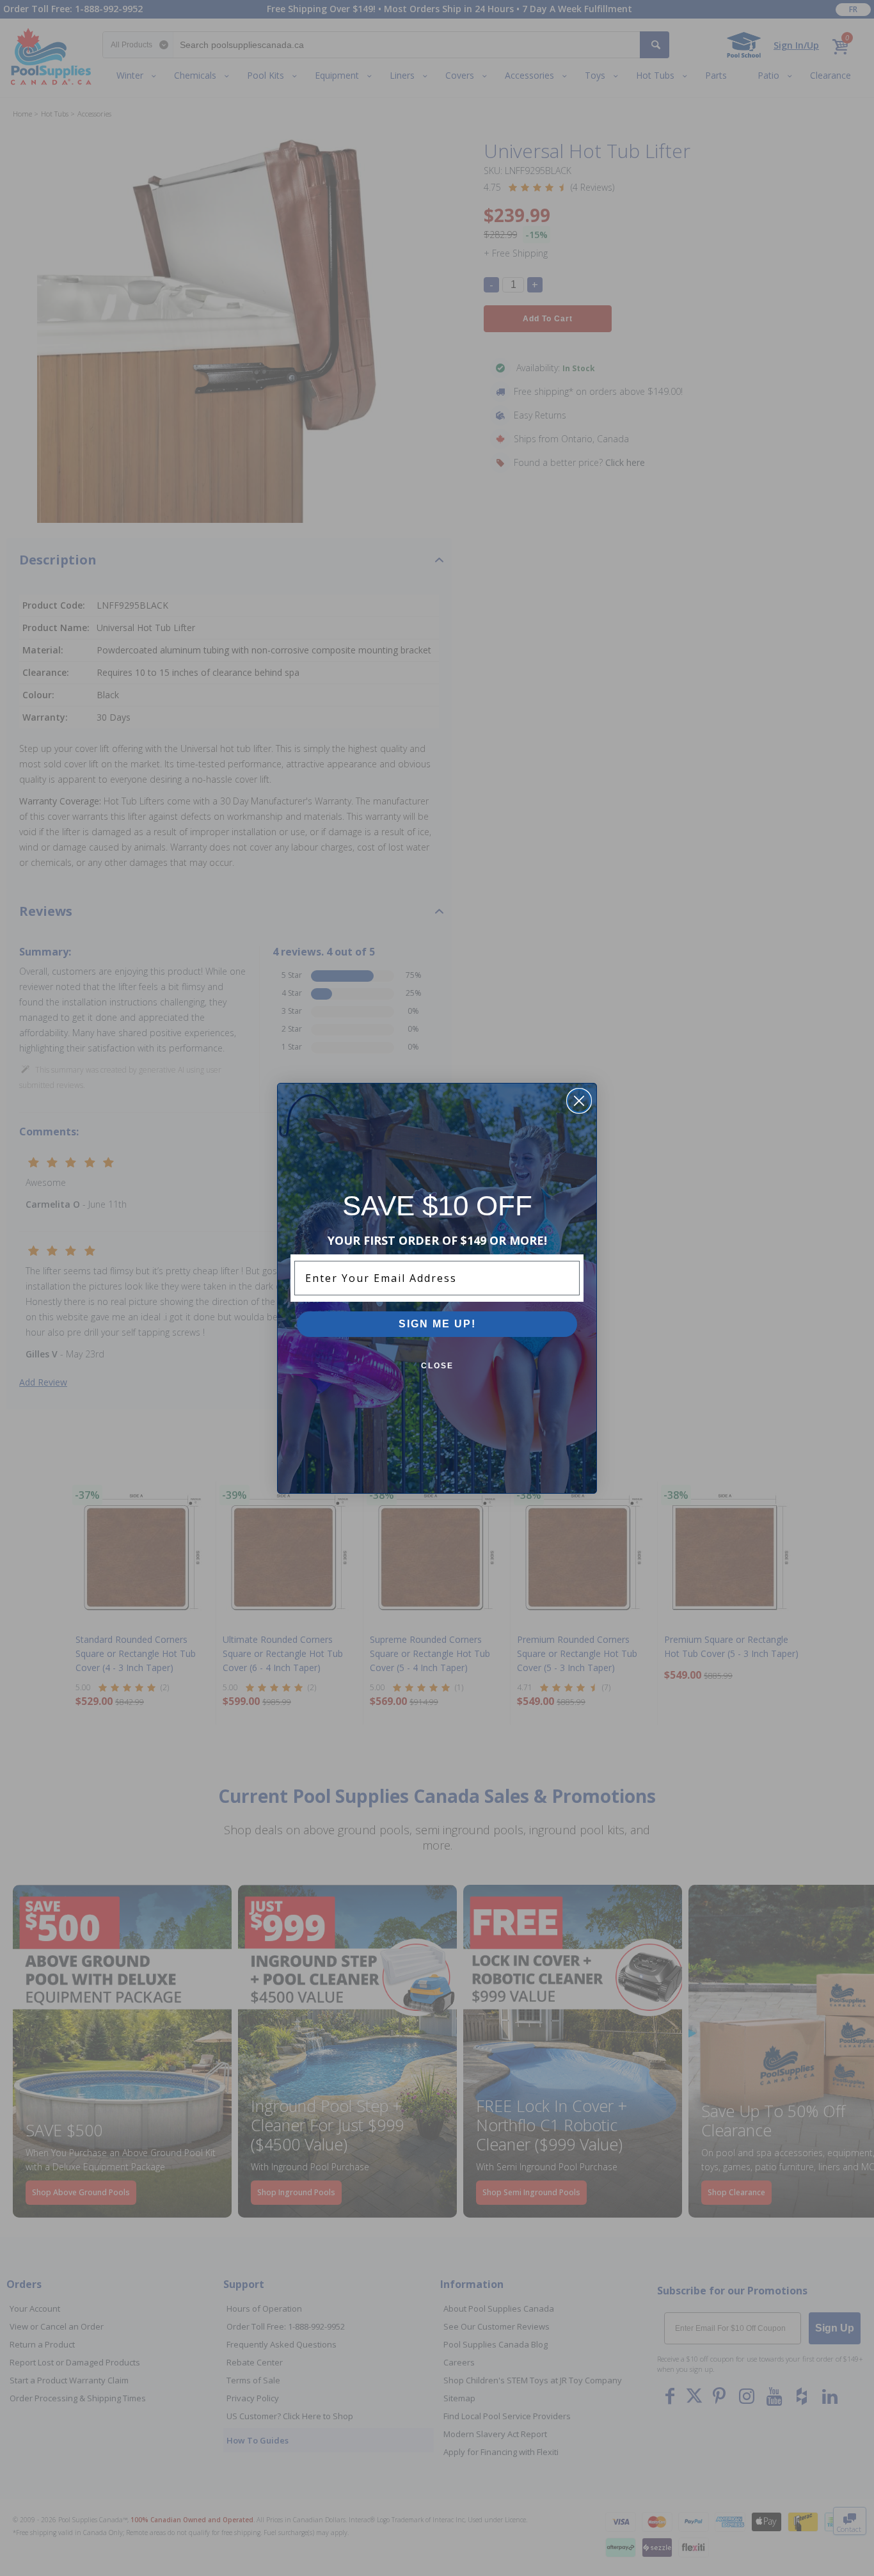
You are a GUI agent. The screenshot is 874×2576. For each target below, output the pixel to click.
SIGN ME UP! (437, 1324)
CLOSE (437, 1366)
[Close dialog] (579, 1101)
